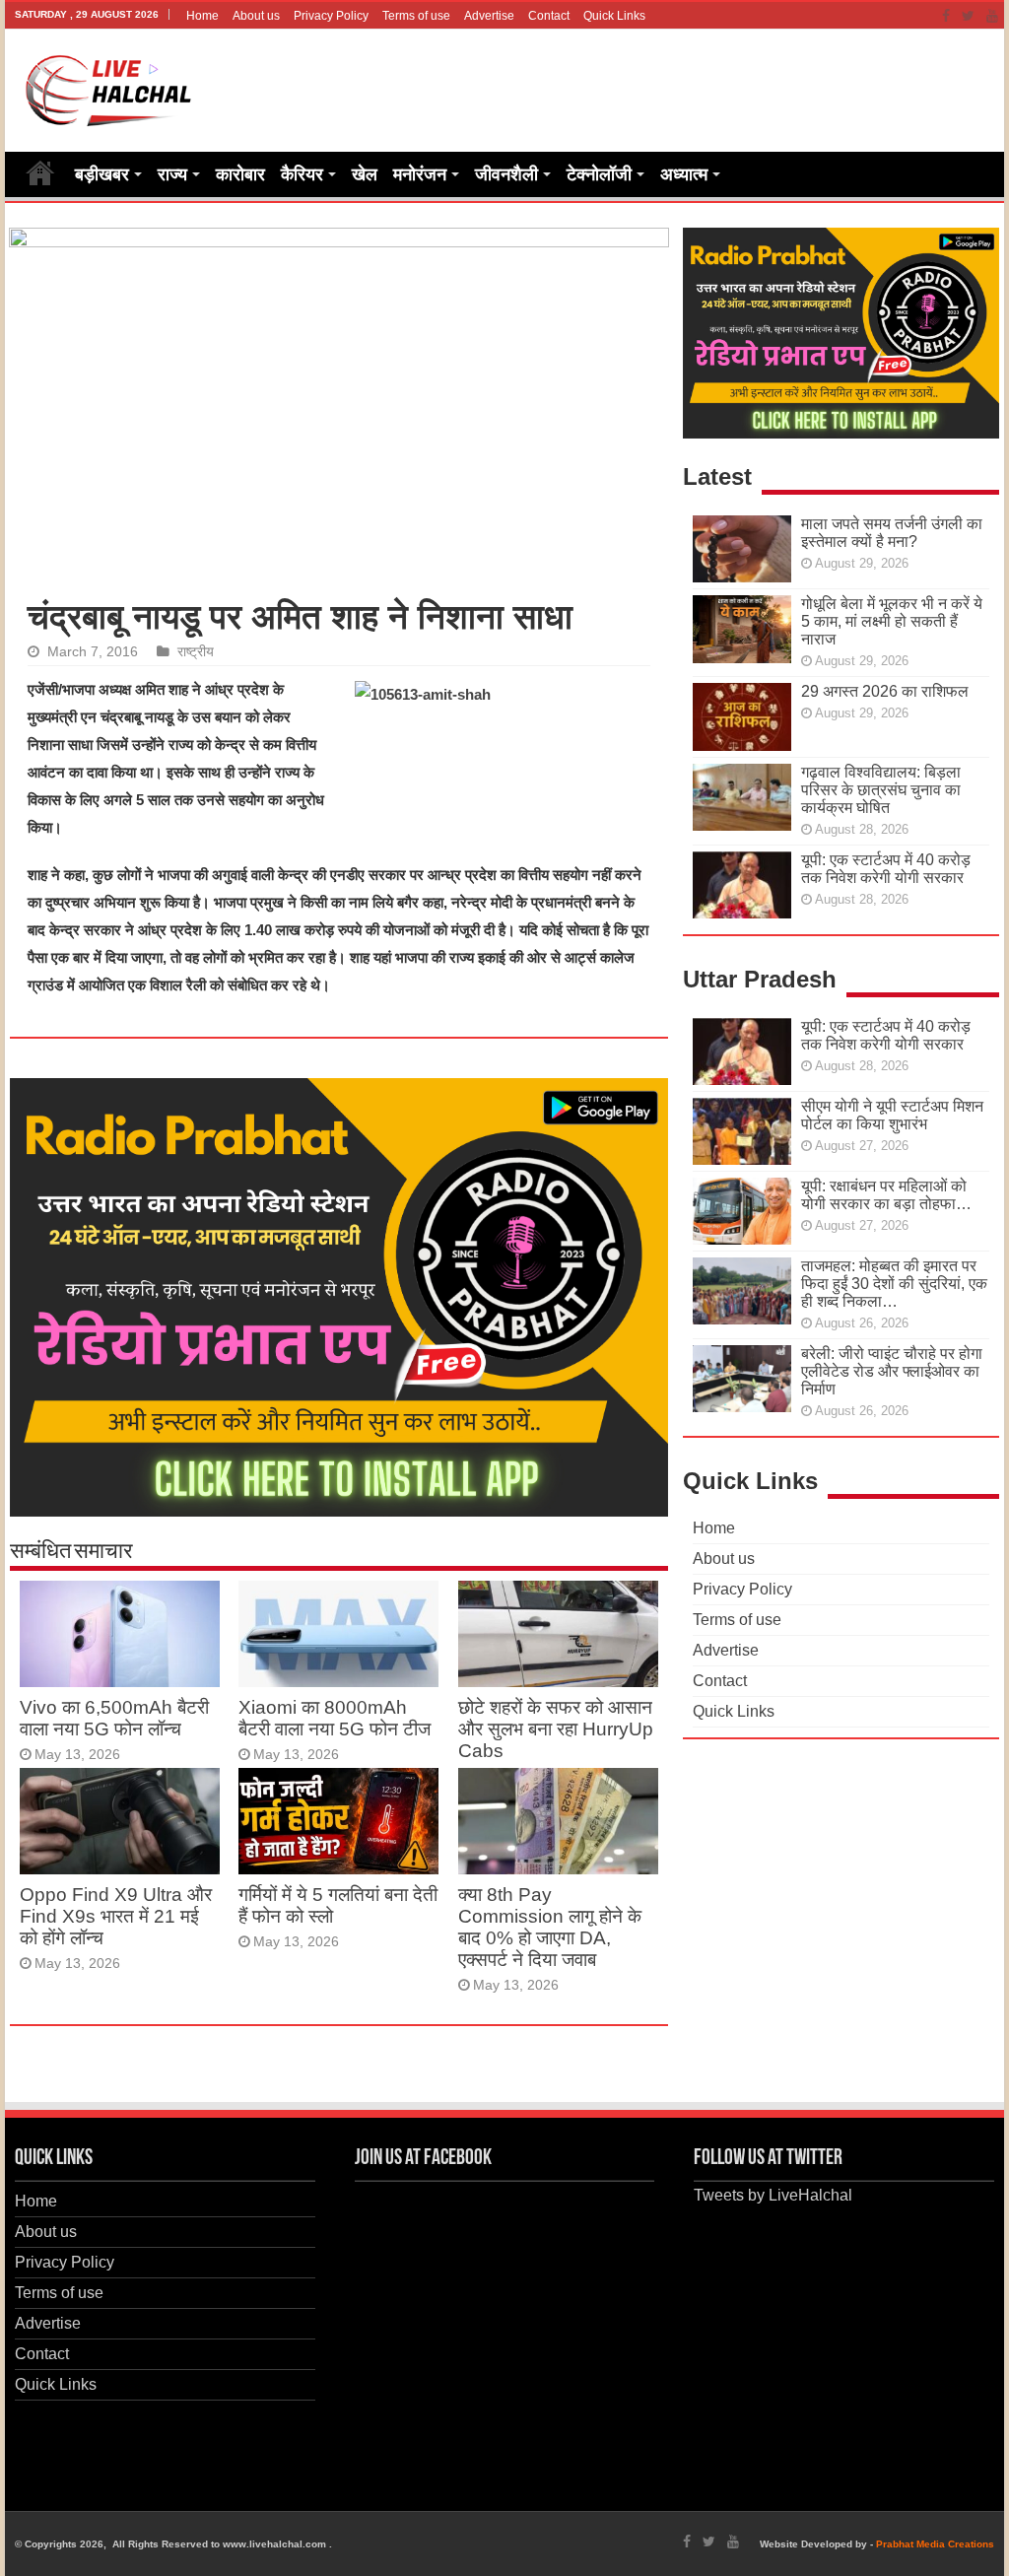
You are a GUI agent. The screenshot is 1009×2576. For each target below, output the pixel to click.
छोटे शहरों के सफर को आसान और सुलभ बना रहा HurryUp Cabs (556, 1729)
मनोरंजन (420, 174)
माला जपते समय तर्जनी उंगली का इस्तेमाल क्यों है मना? (892, 533)
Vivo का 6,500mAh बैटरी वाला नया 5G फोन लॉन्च (114, 1718)
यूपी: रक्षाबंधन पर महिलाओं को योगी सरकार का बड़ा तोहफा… (886, 1195)
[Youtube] (992, 16)
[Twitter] (968, 16)
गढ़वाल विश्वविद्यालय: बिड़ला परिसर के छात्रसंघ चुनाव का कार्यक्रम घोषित (881, 790)
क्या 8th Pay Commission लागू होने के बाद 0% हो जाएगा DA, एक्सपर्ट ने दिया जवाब (550, 1927)
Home (202, 16)
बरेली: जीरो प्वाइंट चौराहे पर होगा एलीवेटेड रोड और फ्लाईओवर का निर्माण (892, 1371)
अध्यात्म (684, 174)
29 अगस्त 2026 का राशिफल (885, 691)
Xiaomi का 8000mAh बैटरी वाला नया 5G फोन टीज (335, 1718)
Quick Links (614, 16)
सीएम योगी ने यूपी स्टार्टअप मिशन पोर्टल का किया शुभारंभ (892, 1115)
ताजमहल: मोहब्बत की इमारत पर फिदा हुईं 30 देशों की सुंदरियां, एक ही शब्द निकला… (894, 1284)
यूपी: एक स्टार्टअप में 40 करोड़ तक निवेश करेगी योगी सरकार (886, 869)
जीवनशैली (506, 174)
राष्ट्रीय (196, 652)
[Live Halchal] (109, 87)
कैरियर (302, 174)
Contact (549, 16)
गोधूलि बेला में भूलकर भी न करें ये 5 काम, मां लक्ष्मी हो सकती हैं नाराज (892, 621)
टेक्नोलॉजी (599, 174)
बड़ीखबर (102, 174)
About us (256, 16)
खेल (365, 174)
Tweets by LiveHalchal (773, 2195)
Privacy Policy (331, 16)
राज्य (172, 174)
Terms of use (416, 16)
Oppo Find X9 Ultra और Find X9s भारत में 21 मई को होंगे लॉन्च (116, 1916)
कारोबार (240, 174)
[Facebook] (946, 16)
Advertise (489, 16)
